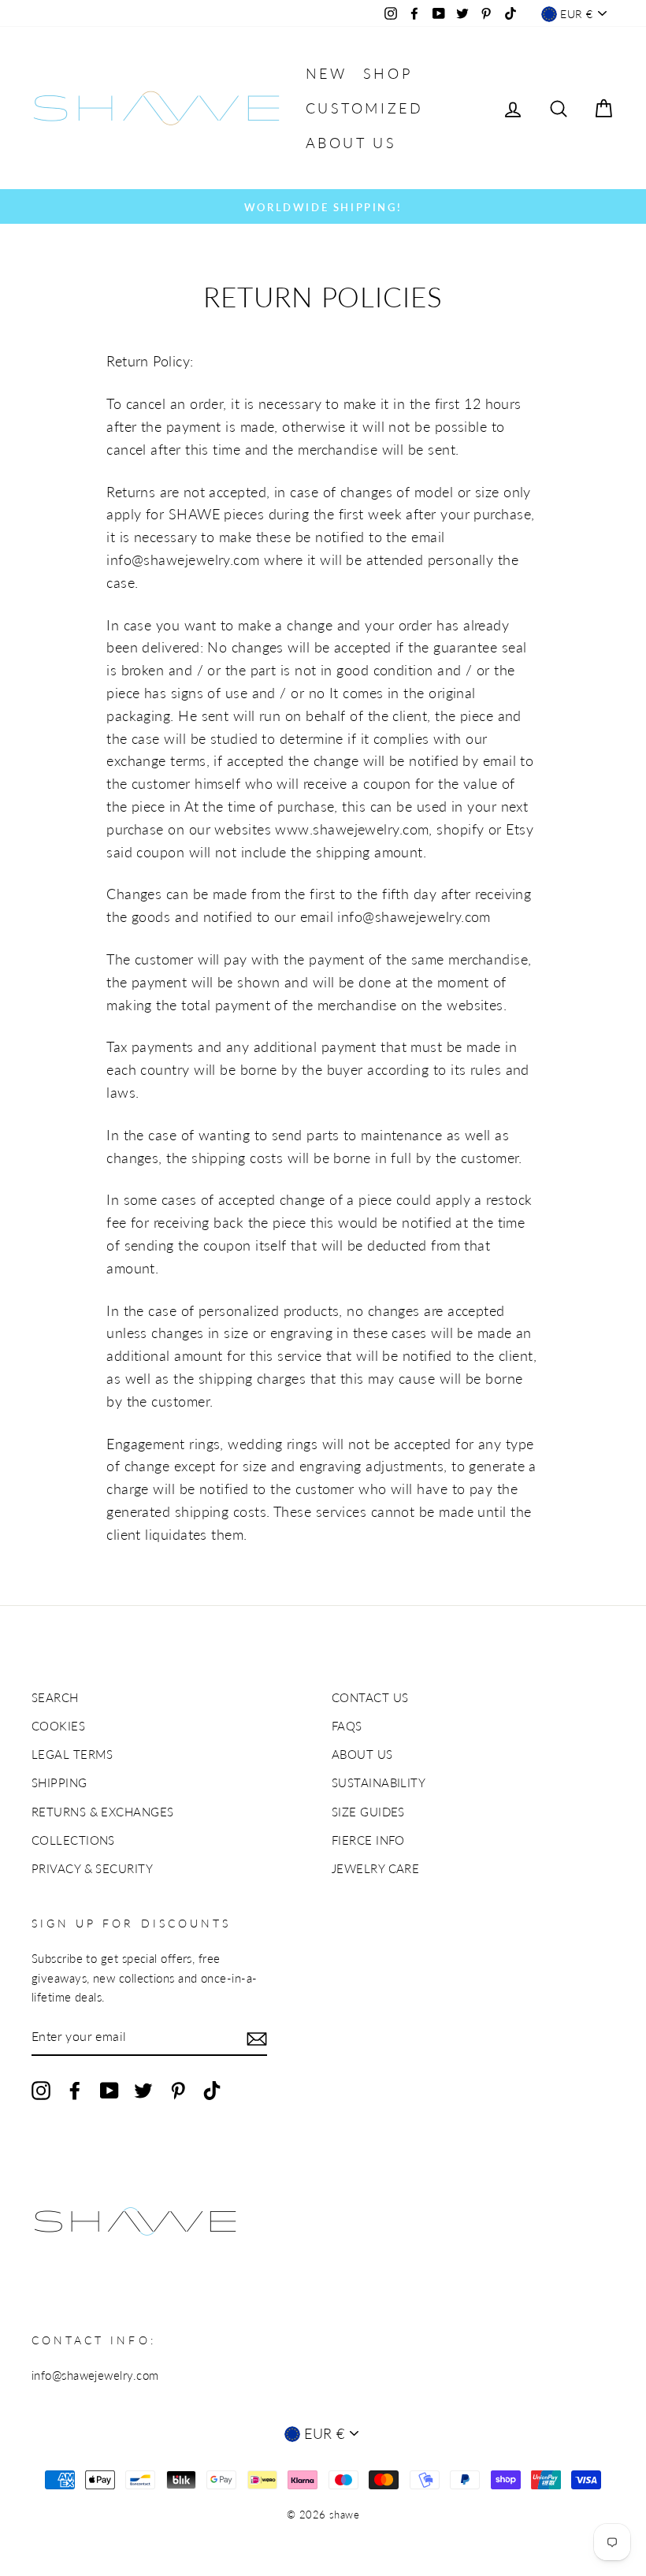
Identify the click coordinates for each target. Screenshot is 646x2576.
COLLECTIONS (73, 1840)
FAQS (347, 1726)
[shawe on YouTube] (110, 2090)
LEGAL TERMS (72, 1754)
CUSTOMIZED (365, 108)
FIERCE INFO (368, 1840)
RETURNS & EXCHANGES (103, 1812)
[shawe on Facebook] (75, 2090)
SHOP (388, 73)
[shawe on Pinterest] (178, 2090)
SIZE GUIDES (368, 1812)
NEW (327, 73)
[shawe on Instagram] (41, 2090)
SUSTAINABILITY (379, 1782)
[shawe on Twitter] (143, 2090)
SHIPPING (59, 1782)
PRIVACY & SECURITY (92, 1868)
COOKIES (58, 1726)
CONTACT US (370, 1697)
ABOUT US (351, 143)
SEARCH (55, 1697)
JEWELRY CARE (375, 1868)
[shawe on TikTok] (212, 2090)
